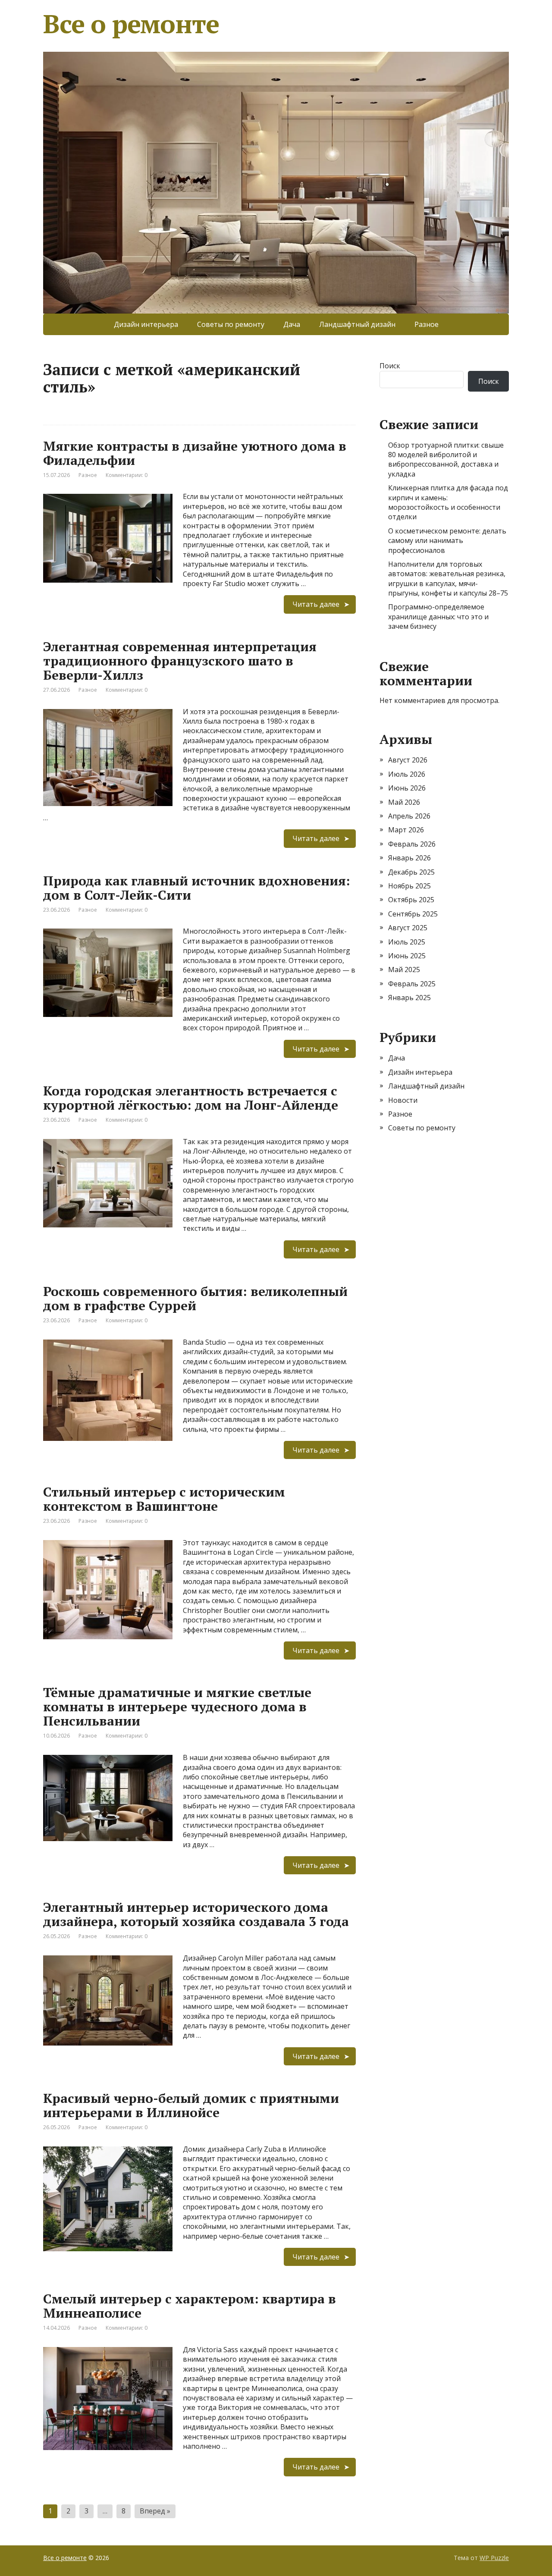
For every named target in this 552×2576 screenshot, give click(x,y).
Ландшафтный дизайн (357, 324)
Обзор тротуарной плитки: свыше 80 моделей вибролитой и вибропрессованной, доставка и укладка (446, 460)
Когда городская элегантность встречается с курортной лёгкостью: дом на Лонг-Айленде (191, 1098)
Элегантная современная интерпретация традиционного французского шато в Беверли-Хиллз (180, 661)
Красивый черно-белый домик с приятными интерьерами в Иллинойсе (191, 2105)
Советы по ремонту (231, 324)
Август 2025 (408, 928)
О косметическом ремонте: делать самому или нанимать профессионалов (447, 541)
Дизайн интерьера (146, 324)
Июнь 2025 (407, 956)
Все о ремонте (131, 24)
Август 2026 (408, 760)
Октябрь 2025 (411, 900)
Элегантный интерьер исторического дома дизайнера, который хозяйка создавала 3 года (196, 1914)
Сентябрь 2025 (413, 914)
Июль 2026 (407, 774)
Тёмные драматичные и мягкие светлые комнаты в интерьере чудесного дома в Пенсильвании (177, 1707)
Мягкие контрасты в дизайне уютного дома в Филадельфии (195, 453)
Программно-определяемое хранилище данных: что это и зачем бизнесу (438, 617)
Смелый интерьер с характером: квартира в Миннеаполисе (190, 2306)
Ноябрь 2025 (409, 886)
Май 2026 (404, 802)
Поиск (390, 366)
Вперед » (155, 2511)
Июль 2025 (407, 942)
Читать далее (316, 604)
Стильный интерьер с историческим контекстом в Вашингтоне (164, 1499)
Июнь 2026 (407, 788)
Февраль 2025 (412, 984)
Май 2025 (404, 970)
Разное (427, 324)
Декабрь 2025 (411, 872)
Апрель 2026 (409, 816)
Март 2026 (406, 830)
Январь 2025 (409, 998)
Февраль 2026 (412, 844)
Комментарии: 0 (127, 475)
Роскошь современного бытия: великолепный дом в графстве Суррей (195, 1298)
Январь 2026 (409, 858)
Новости (403, 1100)
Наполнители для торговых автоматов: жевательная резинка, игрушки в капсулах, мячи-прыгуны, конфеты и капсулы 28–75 (448, 579)
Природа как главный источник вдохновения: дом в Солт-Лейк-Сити (197, 888)
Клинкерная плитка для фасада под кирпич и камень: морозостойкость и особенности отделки (448, 502)
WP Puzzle (494, 2558)
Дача (292, 324)
